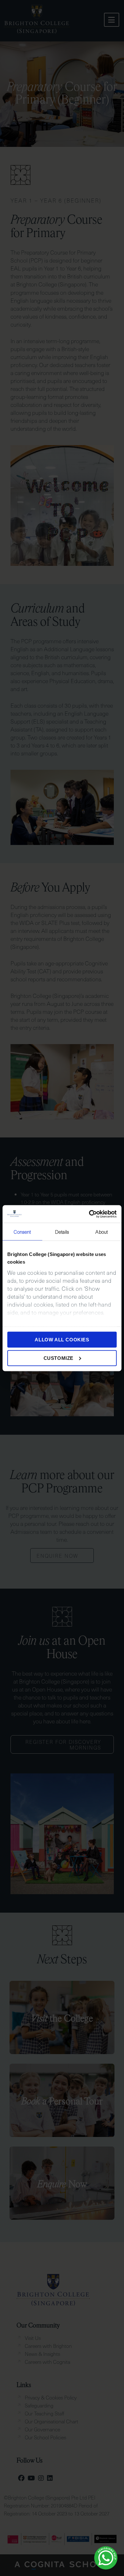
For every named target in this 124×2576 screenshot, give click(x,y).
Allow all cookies (62, 1340)
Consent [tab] (22, 1232)
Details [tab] (62, 1232)
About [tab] (102, 1232)
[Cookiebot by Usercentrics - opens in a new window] (89, 1214)
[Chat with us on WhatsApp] (106, 2558)
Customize (59, 1358)
